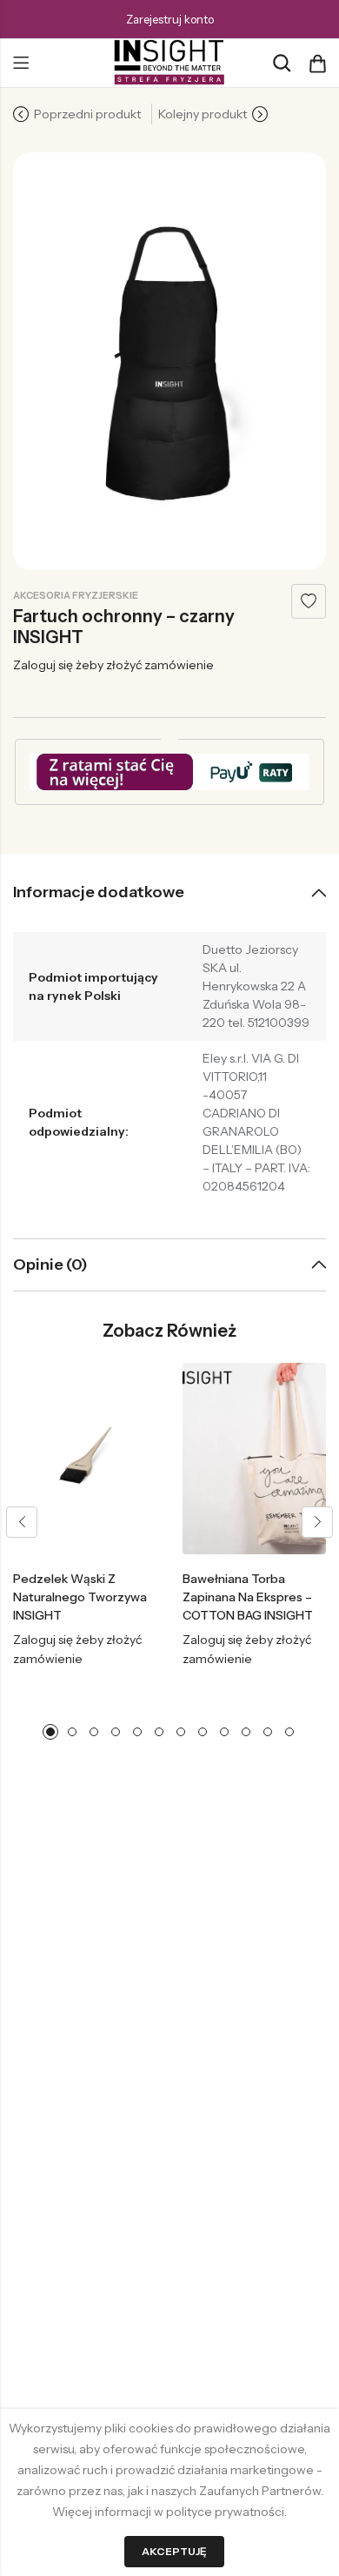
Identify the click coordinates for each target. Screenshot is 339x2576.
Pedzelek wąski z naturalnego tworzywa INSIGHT (80, 1597)
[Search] (282, 63)
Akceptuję (174, 2551)
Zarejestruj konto (170, 19)
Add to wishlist (309, 601)
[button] (22, 1522)
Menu (21, 64)
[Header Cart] (317, 64)
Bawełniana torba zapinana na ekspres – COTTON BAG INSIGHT (248, 1597)
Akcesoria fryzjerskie (76, 595)
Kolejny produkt (203, 114)
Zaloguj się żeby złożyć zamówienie (113, 665)
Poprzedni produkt (87, 114)
